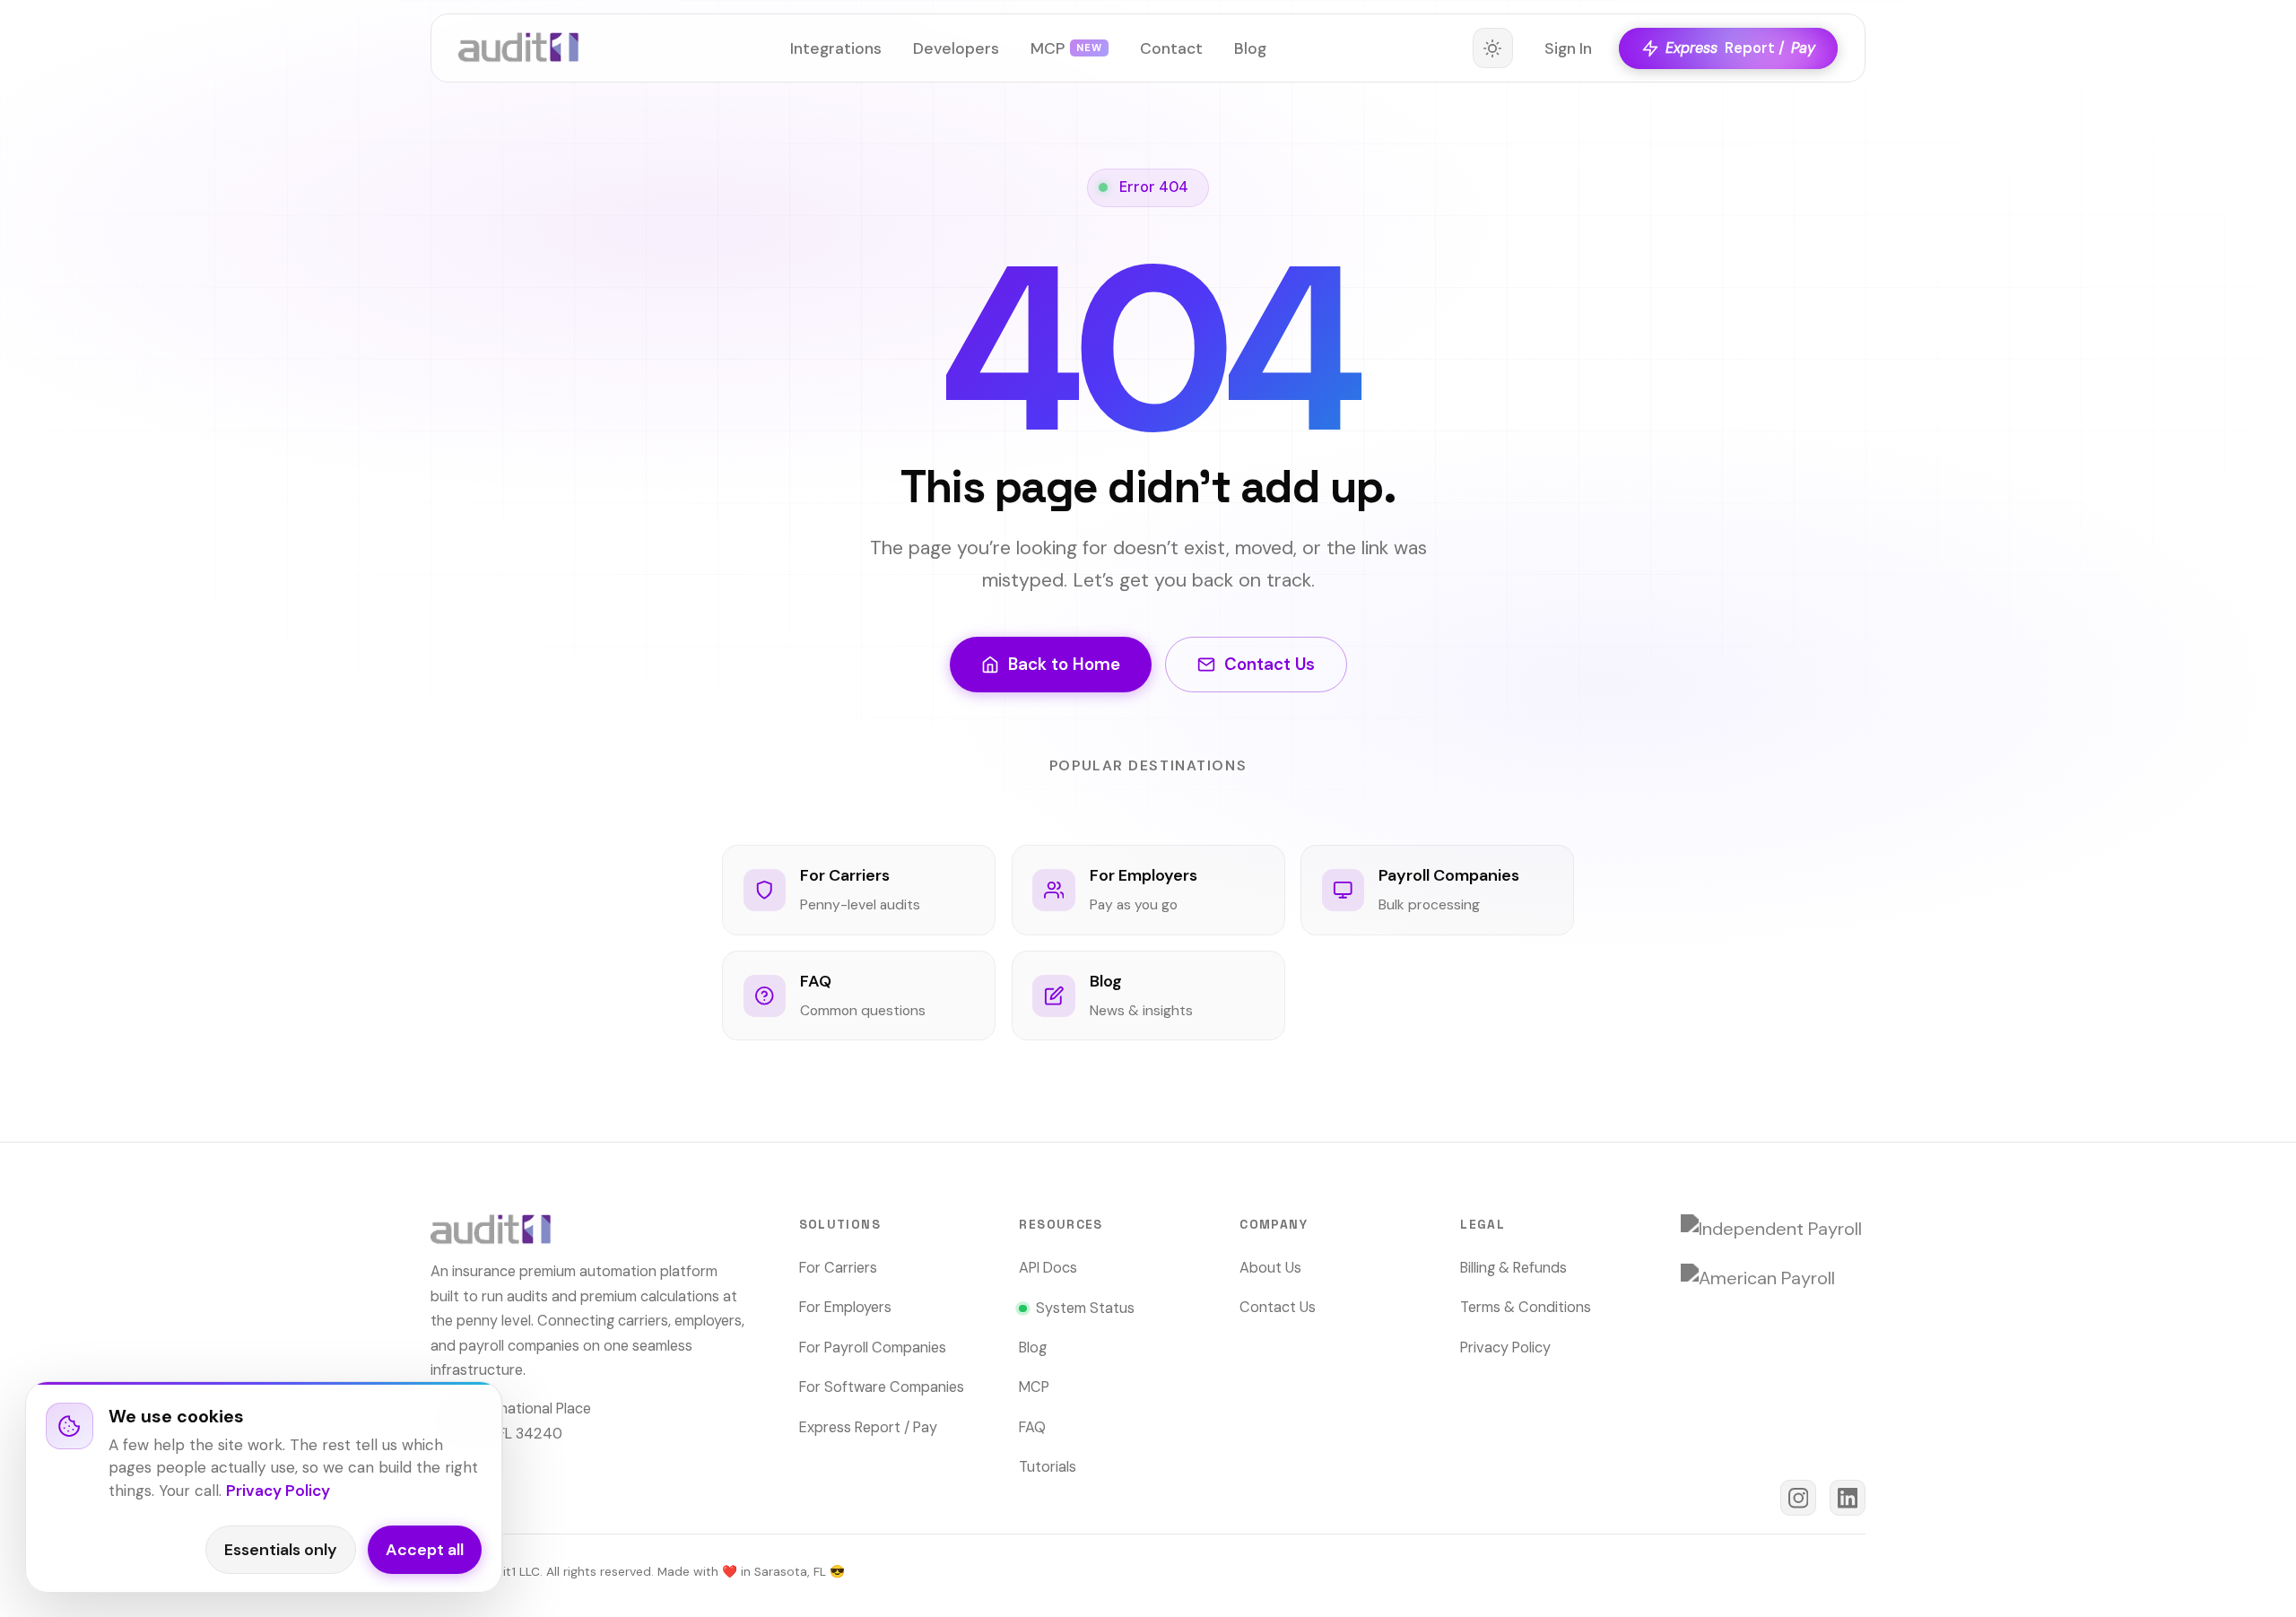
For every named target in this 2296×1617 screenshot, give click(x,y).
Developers (956, 48)
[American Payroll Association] (1773, 1277)
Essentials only (281, 1550)
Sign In (1568, 48)
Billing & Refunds (1513, 1268)
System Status (1085, 1308)
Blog (1250, 48)
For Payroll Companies (873, 1347)
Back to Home (1064, 664)
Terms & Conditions (1526, 1307)
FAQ (1032, 1427)
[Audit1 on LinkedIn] (1848, 1498)
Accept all (425, 1550)
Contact (1171, 48)
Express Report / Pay (868, 1427)
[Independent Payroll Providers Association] (1773, 1228)
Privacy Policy (1505, 1347)
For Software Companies (882, 1387)
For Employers (845, 1307)
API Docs (1048, 1268)
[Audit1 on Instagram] (1798, 1498)
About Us (1270, 1268)
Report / (1740, 48)
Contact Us (1270, 664)
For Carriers (838, 1268)
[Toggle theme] (1493, 48)
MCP (1066, 48)
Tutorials (1048, 1467)
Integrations (836, 48)
